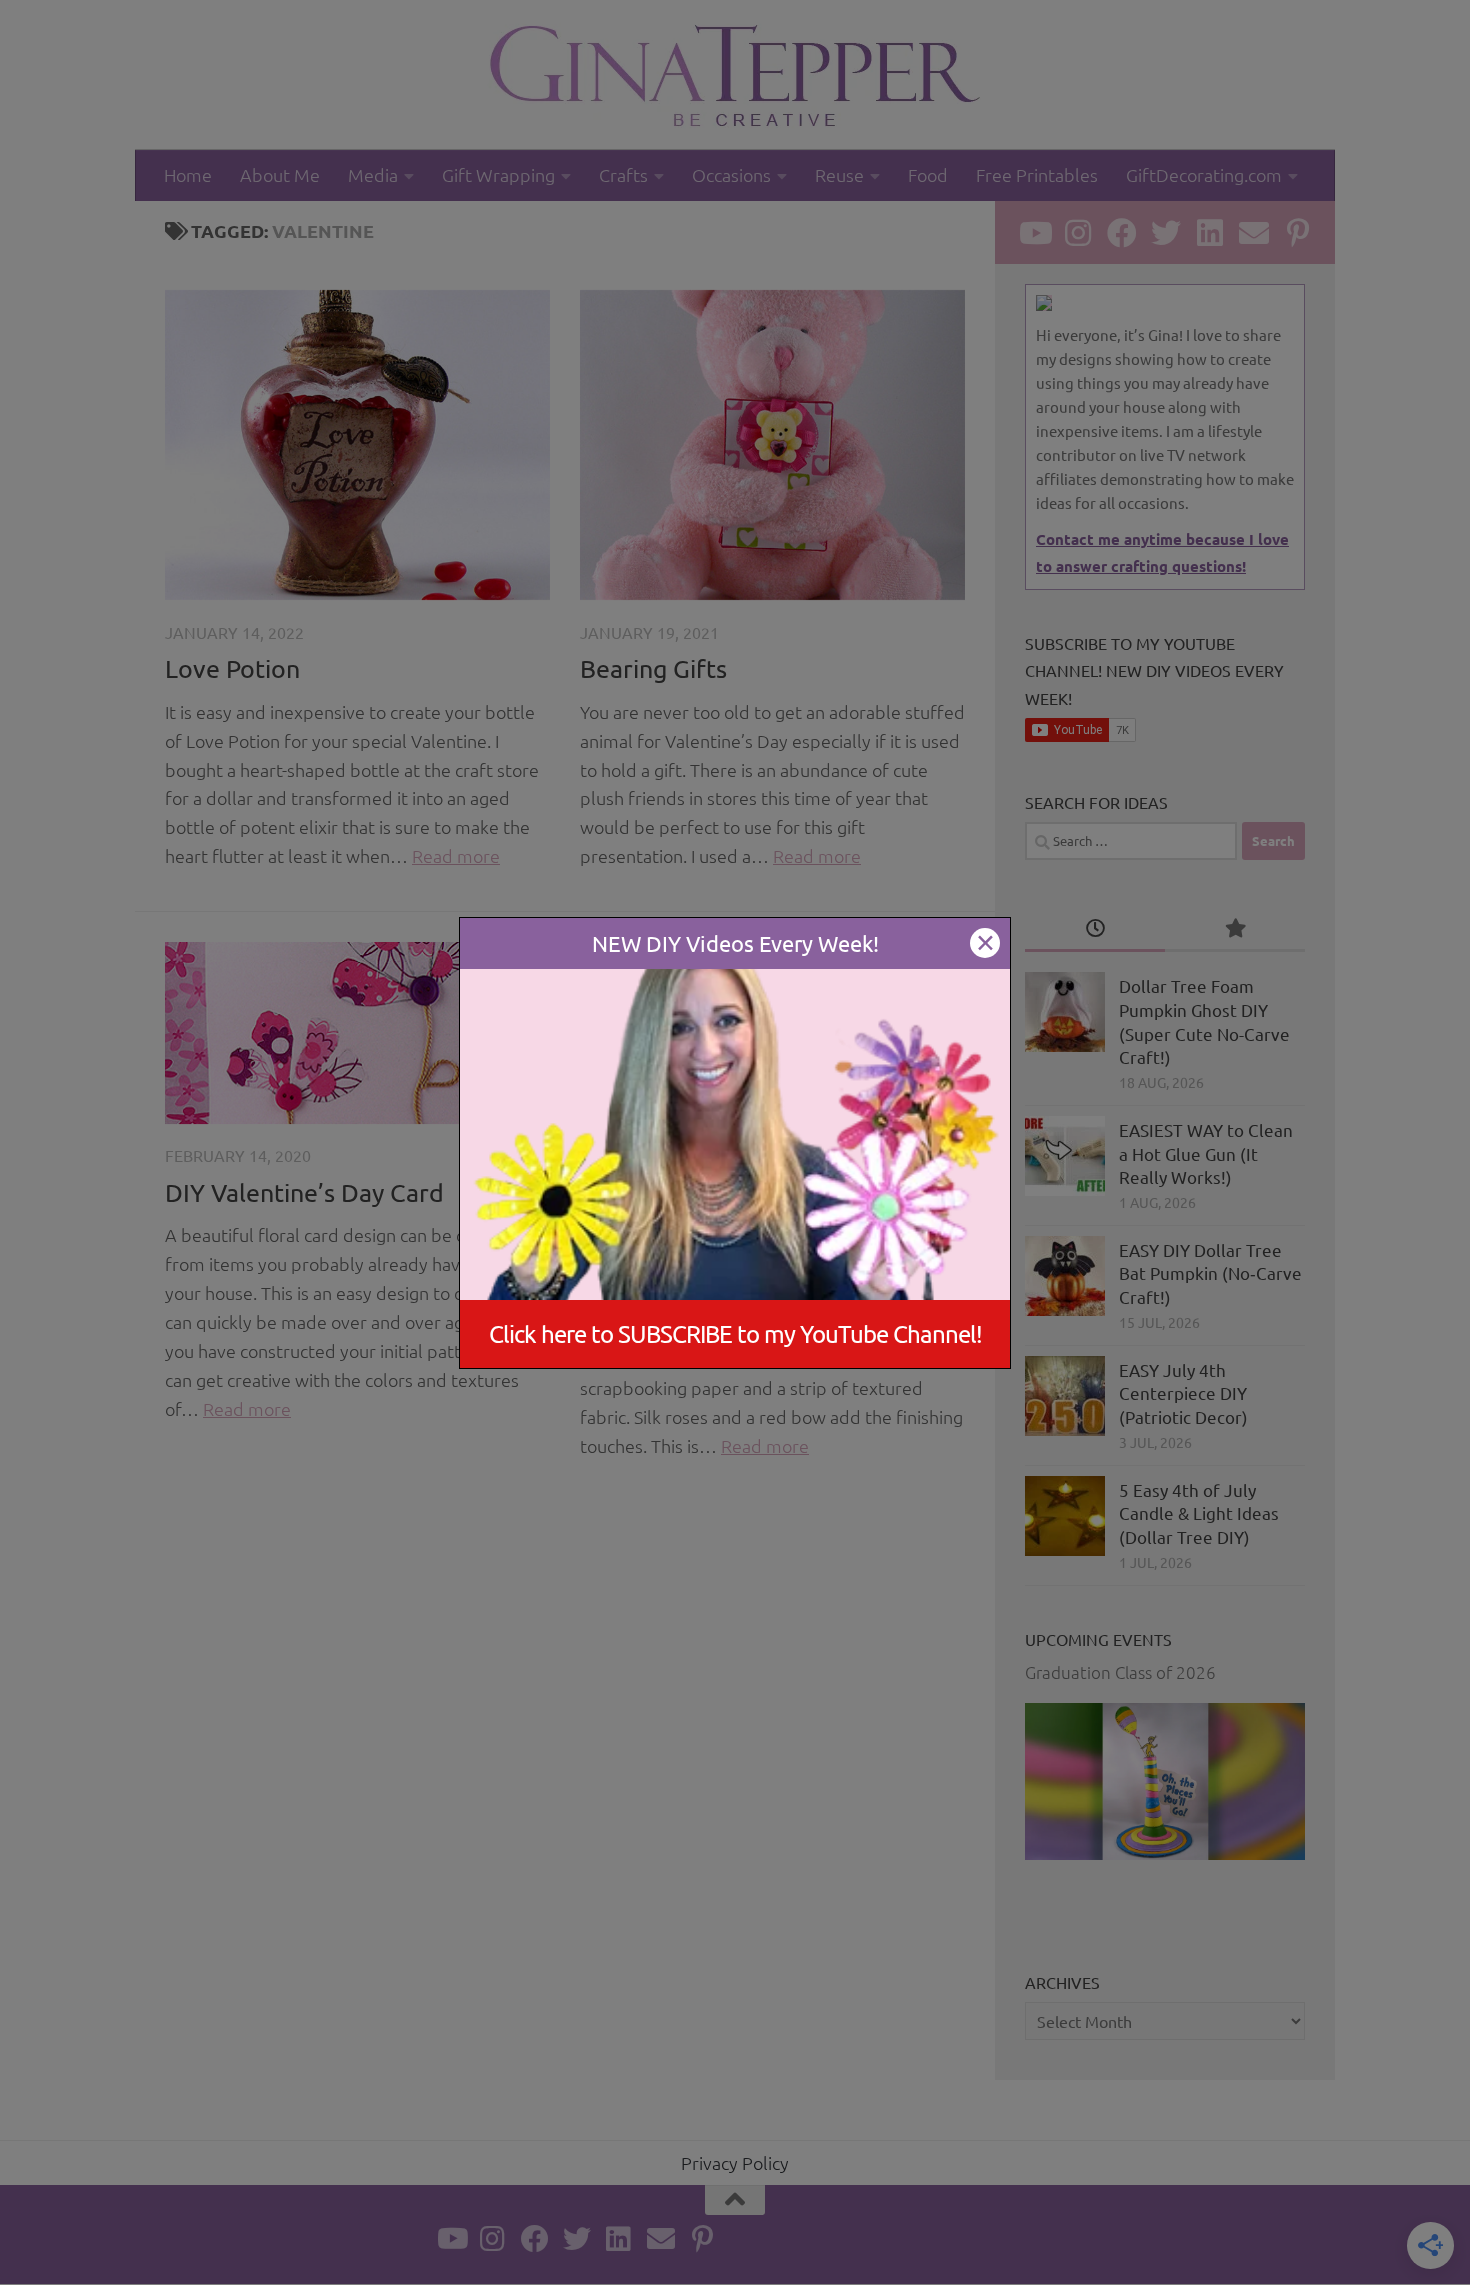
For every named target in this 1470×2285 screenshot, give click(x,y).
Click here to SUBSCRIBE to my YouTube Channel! (735, 1333)
